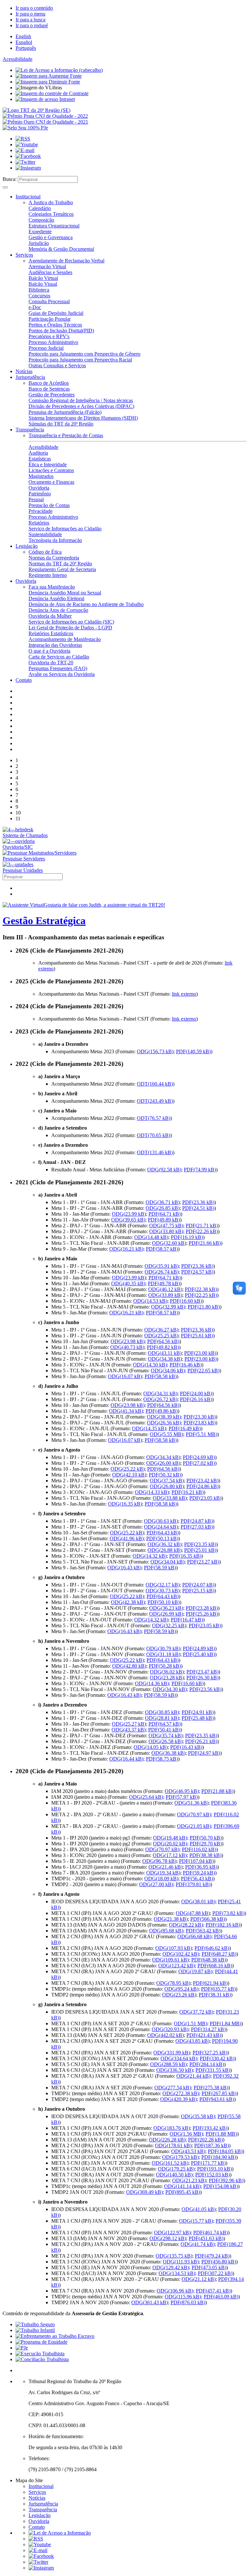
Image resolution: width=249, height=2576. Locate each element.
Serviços (24, 255)
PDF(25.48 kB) (198, 1718)
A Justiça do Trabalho (51, 202)
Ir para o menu (30, 14)
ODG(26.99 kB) (166, 1614)
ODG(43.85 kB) (192, 2041)
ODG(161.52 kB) (170, 2163)
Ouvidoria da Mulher (50, 616)
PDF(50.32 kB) (165, 1475)
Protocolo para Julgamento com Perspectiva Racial (80, 360)
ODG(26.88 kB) (165, 1550)
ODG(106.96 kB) (175, 2291)
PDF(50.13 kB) (162, 1538)
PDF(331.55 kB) (213, 2070)
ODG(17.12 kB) (170, 1855)
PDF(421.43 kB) (204, 2035)
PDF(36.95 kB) (201, 1867)
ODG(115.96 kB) (183, 2297)
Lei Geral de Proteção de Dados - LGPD (70, 628)
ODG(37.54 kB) (167, 1481)
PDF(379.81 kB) (193, 1884)
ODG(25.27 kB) (129, 1724)
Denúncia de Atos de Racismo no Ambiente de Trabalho (86, 604)
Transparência (30, 430)
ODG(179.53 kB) (180, 2157)
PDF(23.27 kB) (203, 1562)
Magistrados (41, 476)
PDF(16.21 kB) (188, 1492)
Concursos (39, 296)
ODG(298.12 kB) (168, 2238)
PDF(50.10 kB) (164, 1602)
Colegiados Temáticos (51, 214)
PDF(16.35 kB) (185, 1556)
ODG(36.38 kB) (168, 1753)
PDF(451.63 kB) (206, 2238)
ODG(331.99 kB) (172, 2053)
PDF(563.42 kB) (203, 1931)
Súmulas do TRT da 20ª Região (61, 424)
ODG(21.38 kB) (171, 1919)
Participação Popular (50, 319)
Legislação (27, 546)
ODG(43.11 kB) (165, 1353)
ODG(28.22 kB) (186, 1925)
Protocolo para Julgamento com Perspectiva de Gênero (84, 354)
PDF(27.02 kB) (199, 1463)
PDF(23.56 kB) (205, 1689)
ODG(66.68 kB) (194, 1936)
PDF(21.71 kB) (202, 1226)
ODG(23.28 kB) (167, 1678)
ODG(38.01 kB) (198, 1902)
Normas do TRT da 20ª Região (60, 564)
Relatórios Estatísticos (51, 633)
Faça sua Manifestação (52, 587)
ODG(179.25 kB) (176, 2169)
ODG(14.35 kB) (149, 1428)
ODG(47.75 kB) (166, 1226)
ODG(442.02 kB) (166, 2035)
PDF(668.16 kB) (215, 1966)
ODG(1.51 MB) (190, 2023)
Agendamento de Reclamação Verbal (66, 261)
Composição (41, 220)
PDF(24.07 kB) (198, 1585)
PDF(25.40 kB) (199, 1654)
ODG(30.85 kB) (162, 1712)
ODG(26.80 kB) (167, 1486)
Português (26, 48)
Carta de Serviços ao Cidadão (59, 657)
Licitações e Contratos (51, 470)
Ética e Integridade (48, 464)
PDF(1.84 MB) (225, 2023)
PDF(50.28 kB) (165, 1666)
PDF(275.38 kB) (211, 2088)
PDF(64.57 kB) (165, 1724)
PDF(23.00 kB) (200, 1353)
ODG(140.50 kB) (174, 2175)
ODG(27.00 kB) (156, 1884)
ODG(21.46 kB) (166, 1867)
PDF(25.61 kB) (197, 1336)
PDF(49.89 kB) (164, 1220)
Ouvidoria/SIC (18, 847)
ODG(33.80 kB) (166, 1231)
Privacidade (41, 511)
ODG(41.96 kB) (127, 1538)
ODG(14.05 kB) (151, 1747)
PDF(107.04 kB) (196, 1861)
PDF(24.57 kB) (197, 1272)
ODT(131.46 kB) (155, 1152)
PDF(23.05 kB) (205, 1498)
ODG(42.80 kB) (129, 1666)
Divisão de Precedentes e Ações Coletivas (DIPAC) (81, 406)
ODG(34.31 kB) (160, 1393)
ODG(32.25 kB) (169, 1625)
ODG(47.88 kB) (193, 1913)
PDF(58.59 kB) (160, 1568)
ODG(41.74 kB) (198, 2244)
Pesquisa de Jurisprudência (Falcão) (65, 412)
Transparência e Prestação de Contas (66, 435)
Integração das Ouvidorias (55, 645)
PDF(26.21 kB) (201, 1741)
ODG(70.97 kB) (194, 1814)
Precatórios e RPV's (49, 336)
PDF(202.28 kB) (205, 2140)
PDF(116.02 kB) (199, 1849)
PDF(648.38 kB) (209, 1960)
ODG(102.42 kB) (181, 1954)
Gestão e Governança (51, 237)
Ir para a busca (30, 20)
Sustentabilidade (45, 534)
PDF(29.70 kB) (206, 1844)
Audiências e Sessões (50, 272)
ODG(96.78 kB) (159, 1861)
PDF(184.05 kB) (225, 2151)
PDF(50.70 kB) (206, 1838)
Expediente (40, 232)
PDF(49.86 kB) (162, 1411)
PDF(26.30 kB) (202, 1678)
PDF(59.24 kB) (199, 1873)
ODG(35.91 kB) (162, 1266)
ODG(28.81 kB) (162, 1718)
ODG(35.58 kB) (198, 2116)
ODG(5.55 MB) (166, 1434)
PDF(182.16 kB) (223, 1925)
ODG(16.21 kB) (126, 1249)
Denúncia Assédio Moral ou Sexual (65, 593)
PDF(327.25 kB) (210, 2053)
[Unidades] (18, 864)
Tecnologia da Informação (55, 540)
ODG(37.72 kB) (196, 2012)
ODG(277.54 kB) (173, 2088)
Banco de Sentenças (49, 389)
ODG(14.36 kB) (152, 1683)
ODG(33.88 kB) (170, 1498)
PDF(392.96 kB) (226, 2180)
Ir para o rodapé (32, 25)
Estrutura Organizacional (54, 226)
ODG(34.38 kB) (165, 1359)
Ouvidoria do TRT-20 (51, 663)
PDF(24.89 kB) (199, 1648)
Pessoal (36, 499)
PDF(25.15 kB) (198, 1591)
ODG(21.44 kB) (193, 2076)
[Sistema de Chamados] (18, 829)
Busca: (10, 179)
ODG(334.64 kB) (179, 2058)
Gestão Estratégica (44, 921)
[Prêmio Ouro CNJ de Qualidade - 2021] (45, 122)
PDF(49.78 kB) (164, 1283)
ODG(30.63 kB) (161, 1521)
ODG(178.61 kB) (173, 2145)
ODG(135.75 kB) (174, 2256)
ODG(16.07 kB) (125, 1376)
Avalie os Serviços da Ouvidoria (62, 674)
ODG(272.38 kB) (181, 2093)
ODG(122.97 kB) (172, 2233)
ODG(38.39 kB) (164, 1417)
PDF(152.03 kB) (213, 2175)
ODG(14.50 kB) (150, 1365)
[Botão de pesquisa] (5, 187)
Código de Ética (45, 552)
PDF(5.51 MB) (202, 1434)
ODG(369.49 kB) (144, 2192)
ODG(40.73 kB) (127, 1347)
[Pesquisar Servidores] (40, 853)
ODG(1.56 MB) (186, 2134)
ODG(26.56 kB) (164, 1423)
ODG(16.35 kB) (125, 1504)
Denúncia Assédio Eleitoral (56, 598)
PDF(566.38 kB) (208, 1919)
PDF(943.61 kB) (217, 2099)
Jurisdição (39, 243)
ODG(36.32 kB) (165, 1544)
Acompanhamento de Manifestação (65, 639)
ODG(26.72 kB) (160, 1399)
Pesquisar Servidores (24, 859)
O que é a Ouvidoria (49, 651)
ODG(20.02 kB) (170, 1844)
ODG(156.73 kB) (155, 1051)
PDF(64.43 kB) (163, 1533)
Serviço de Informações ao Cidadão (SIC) (71, 622)
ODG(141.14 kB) (182, 2186)
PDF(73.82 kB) (228, 1913)
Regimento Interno (48, 575)
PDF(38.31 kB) (215, 1995)
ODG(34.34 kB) (163, 1457)
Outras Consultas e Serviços (57, 365)
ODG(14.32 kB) (150, 1556)
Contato (24, 680)
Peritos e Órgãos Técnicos (55, 325)
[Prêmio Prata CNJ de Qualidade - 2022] (45, 116)
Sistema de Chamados (25, 835)
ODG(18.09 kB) (161, 1879)
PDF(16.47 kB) (187, 1620)
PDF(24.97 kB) (204, 1753)
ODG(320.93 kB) (170, 2029)
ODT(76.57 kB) (154, 1118)
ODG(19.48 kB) (170, 1838)
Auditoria (38, 453)
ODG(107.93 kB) (174, 1948)
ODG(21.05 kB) (194, 1826)
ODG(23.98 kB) (128, 1341)
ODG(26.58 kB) (166, 1741)
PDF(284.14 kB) (207, 2064)
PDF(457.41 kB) (213, 2291)
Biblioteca (39, 290)
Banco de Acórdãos (49, 383)
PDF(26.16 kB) (196, 1399)
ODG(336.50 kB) (175, 2070)
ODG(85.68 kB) (166, 1931)
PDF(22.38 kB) (201, 1289)
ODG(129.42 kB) (171, 2267)
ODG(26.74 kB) (162, 1272)
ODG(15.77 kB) (196, 2221)
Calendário (40, 208)
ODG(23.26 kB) (179, 1995)
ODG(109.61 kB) (170, 1960)
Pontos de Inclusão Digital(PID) (61, 331)
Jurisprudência (30, 377)
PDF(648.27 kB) (219, 1954)
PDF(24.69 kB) (199, 1457)
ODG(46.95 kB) (182, 1791)
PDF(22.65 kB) (203, 1371)
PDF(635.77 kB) (218, 1989)
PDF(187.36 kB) (212, 2145)
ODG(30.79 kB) (163, 1648)
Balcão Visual (43, 284)
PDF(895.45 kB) (183, 2192)
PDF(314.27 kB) (208, 2029)
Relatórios (39, 523)
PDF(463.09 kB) (221, 2297)
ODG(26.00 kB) (163, 1463)
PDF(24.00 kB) (196, 1393)
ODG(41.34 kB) (126, 1411)
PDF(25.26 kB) (202, 1614)
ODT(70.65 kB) (154, 1135)
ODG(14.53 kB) (150, 1301)
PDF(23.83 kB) (200, 1423)
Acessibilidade (18, 59)
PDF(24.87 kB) (197, 1521)
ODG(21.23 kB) (189, 2180)
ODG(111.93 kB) (181, 2262)
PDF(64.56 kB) (163, 1341)
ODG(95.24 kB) (181, 1989)
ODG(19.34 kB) (163, 1873)
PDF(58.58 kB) (161, 1376)
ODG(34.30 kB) (170, 1689)
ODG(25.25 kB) (161, 1336)
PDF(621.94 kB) (210, 1983)
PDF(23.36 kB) (198, 1202)
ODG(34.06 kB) (168, 1371)
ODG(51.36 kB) (191, 1803)
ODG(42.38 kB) (128, 1602)
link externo (184, 994)
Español (24, 42)
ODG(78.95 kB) (173, 1983)
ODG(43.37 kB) (129, 1730)
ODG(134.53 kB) (177, 2273)
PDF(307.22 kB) (215, 2273)
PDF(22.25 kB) (201, 1295)
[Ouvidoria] (19, 841)
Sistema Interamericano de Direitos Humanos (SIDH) (83, 418)
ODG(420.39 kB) (178, 2099)
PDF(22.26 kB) (202, 1231)
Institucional (28, 197)
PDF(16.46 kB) (186, 1365)
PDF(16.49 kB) (185, 1428)
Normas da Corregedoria (54, 558)
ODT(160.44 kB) (155, 1084)
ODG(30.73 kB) (163, 1591)
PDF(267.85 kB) (219, 2093)
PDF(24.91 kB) (198, 1712)
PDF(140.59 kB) (193, 1051)
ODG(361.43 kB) (150, 2302)
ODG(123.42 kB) (177, 1966)
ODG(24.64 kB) (161, 1527)
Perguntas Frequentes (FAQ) (58, 668)
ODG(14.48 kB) (151, 1237)
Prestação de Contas (49, 505)
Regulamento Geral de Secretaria (62, 569)
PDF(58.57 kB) (162, 1249)
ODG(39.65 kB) (128, 1220)
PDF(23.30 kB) (200, 1417)
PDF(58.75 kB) (162, 1759)
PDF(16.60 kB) (186, 1301)
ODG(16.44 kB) (126, 1759)
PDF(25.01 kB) (200, 1550)
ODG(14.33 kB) (152, 1492)
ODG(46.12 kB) (165, 1289)
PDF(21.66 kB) (205, 1243)
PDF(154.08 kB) (221, 2186)
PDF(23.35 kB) (200, 1544)
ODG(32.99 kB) (168, 1307)
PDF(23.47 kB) (202, 1672)
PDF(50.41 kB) (164, 1730)
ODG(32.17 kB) (163, 1585)
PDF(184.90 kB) (219, 2157)
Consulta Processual (49, 301)
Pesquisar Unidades (23, 870)
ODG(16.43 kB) (124, 1568)
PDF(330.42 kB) (217, 2058)
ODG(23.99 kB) (129, 1214)
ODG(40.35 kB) (128, 1283)
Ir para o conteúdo (34, 8)
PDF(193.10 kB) (214, 2169)
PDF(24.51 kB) (198, 1208)
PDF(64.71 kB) (165, 1214)
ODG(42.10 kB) (129, 1475)
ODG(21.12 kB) (199, 2279)
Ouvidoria (39, 488)
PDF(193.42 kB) (210, 2128)
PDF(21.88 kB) (217, 1791)
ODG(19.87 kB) (195, 1971)
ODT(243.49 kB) (155, 1101)
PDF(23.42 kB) (202, 1481)
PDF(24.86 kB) (202, 1486)
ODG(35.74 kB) (166, 1736)
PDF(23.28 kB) (202, 1608)
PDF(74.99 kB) (200, 1170)
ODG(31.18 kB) (163, 1654)
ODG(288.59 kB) (168, 2064)
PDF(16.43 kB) (186, 1747)
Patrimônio (40, 494)
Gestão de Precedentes (52, 395)
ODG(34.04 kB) (167, 1562)
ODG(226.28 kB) (167, 2140)
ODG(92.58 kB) (164, 1170)
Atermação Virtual (47, 266)
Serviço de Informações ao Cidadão (65, 529)
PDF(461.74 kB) (211, 2233)
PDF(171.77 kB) (208, 2163)
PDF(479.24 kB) (212, 2256)
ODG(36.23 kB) (166, 1608)
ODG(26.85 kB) (163, 1208)
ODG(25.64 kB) (146, 1797)
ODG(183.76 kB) (172, 2128)
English (23, 36)
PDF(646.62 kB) (212, 1948)
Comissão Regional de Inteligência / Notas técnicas (81, 400)
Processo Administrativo (53, 342)
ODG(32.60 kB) (169, 1243)
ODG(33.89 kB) (165, 1295)
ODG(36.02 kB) (167, 1672)
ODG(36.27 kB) (161, 1330)
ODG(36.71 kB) (163, 1202)
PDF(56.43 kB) (197, 1879)
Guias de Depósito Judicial (56, 313)
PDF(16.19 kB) (187, 1237)
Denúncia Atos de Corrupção (58, 610)
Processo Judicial (46, 348)
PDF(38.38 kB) (205, 1855)
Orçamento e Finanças (51, 482)
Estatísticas (40, 459)
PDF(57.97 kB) (182, 1797)
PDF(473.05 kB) (209, 2267)
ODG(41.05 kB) (199, 2209)
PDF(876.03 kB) (188, 2302)
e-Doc (35, 307)
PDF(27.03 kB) (197, 1527)
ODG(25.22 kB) (128, 1469)
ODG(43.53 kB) (188, 2151)
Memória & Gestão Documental (61, 249)
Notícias (24, 371)
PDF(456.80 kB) (219, 2262)
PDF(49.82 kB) (163, 1347)
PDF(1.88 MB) (221, 2134)
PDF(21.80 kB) (204, 1307)
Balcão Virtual (43, 278)
